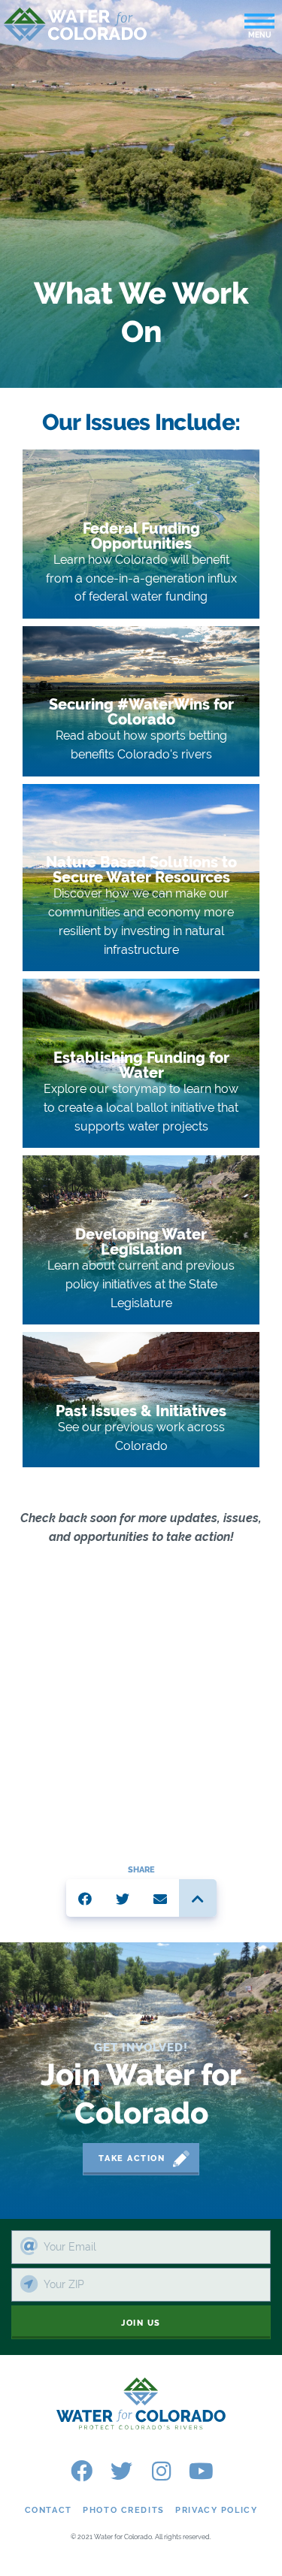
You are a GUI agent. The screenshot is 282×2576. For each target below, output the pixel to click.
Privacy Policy (216, 2510)
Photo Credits (123, 2510)
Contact (49, 2510)
